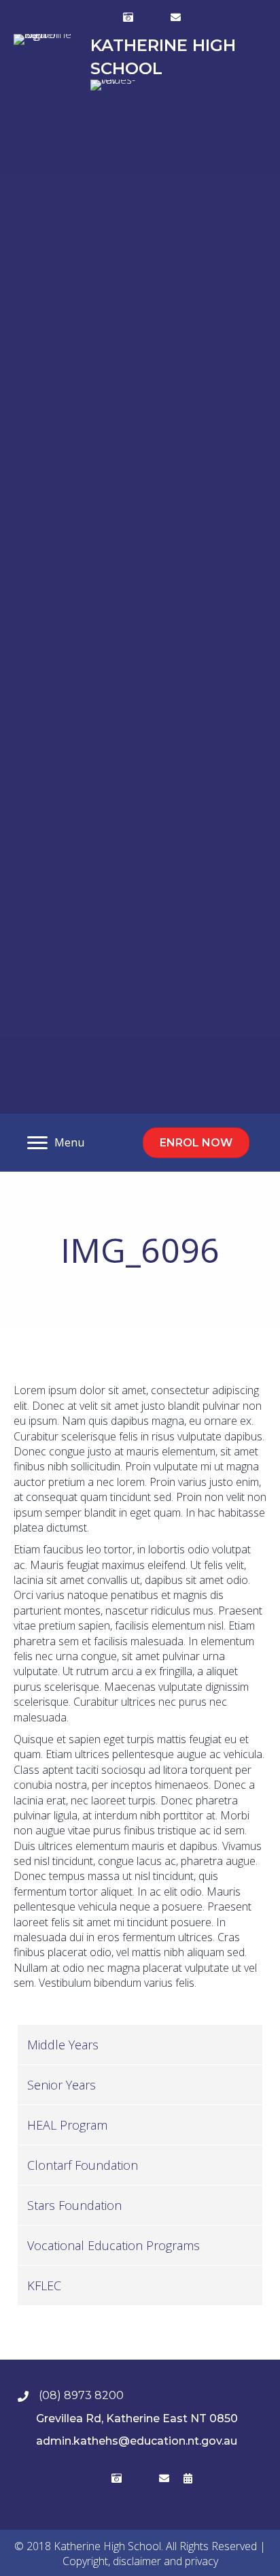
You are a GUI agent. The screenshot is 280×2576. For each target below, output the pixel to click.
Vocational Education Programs (113, 2245)
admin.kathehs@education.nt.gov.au (137, 2441)
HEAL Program (67, 2125)
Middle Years (63, 2045)
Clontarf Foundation (83, 2165)
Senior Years (62, 2085)
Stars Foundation (74, 2205)
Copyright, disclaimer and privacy (140, 2561)
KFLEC (44, 2285)
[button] (105, 17)
